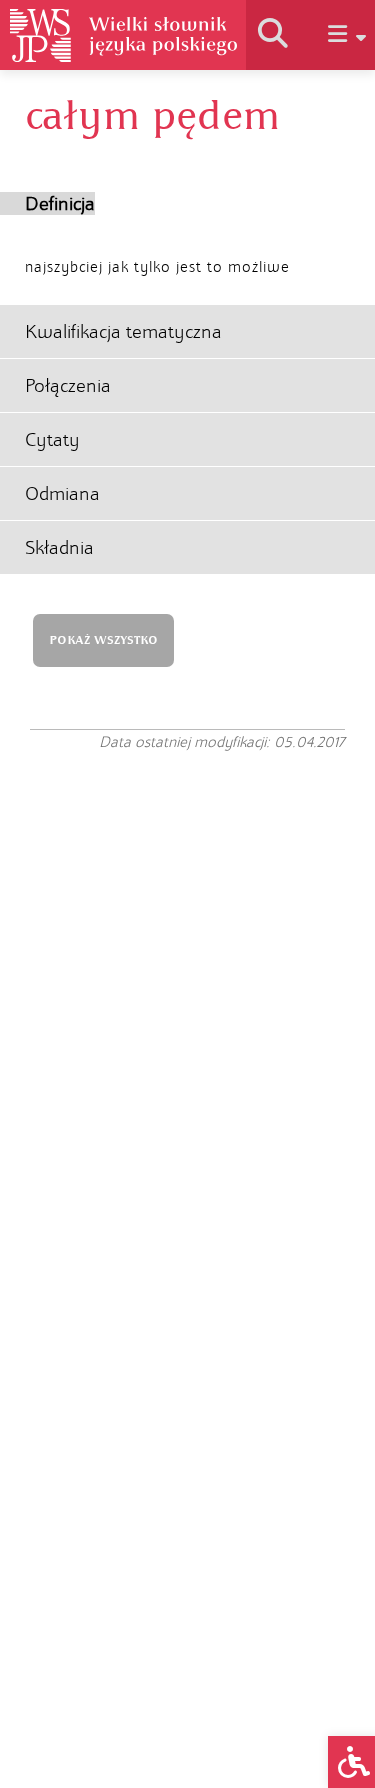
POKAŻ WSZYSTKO (103, 640)
